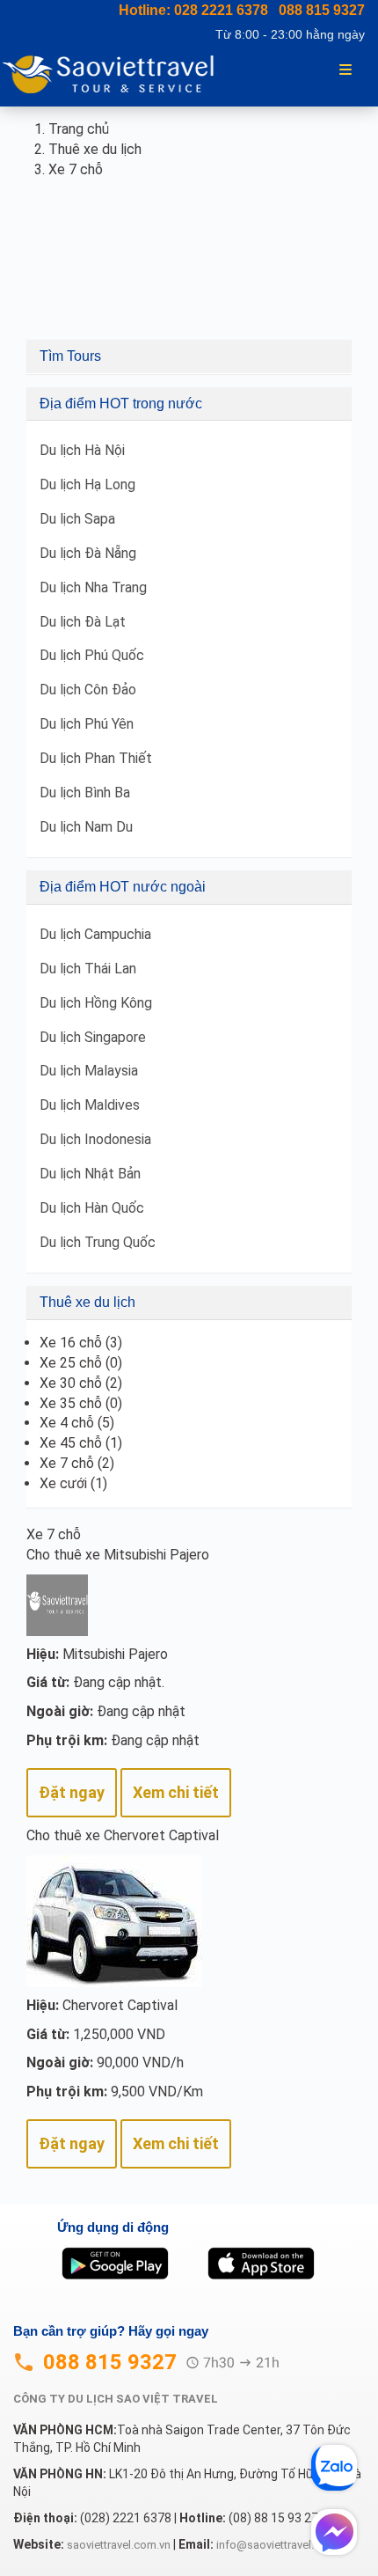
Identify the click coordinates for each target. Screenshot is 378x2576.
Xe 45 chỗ (71, 1443)
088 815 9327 (322, 10)
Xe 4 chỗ (67, 1423)
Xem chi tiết (176, 1792)
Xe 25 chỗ (71, 1363)
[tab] (189, 356)
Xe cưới (63, 1483)
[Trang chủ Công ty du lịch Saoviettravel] (115, 73)
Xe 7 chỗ (67, 1463)
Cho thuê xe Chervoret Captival (123, 1835)
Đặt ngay (72, 1792)
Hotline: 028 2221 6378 (193, 10)
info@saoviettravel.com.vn (283, 2545)
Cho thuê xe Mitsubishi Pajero (118, 1555)
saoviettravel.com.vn (119, 2545)
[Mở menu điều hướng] (345, 68)
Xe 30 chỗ (71, 1383)
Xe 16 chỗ (71, 1343)
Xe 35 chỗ (71, 1403)
